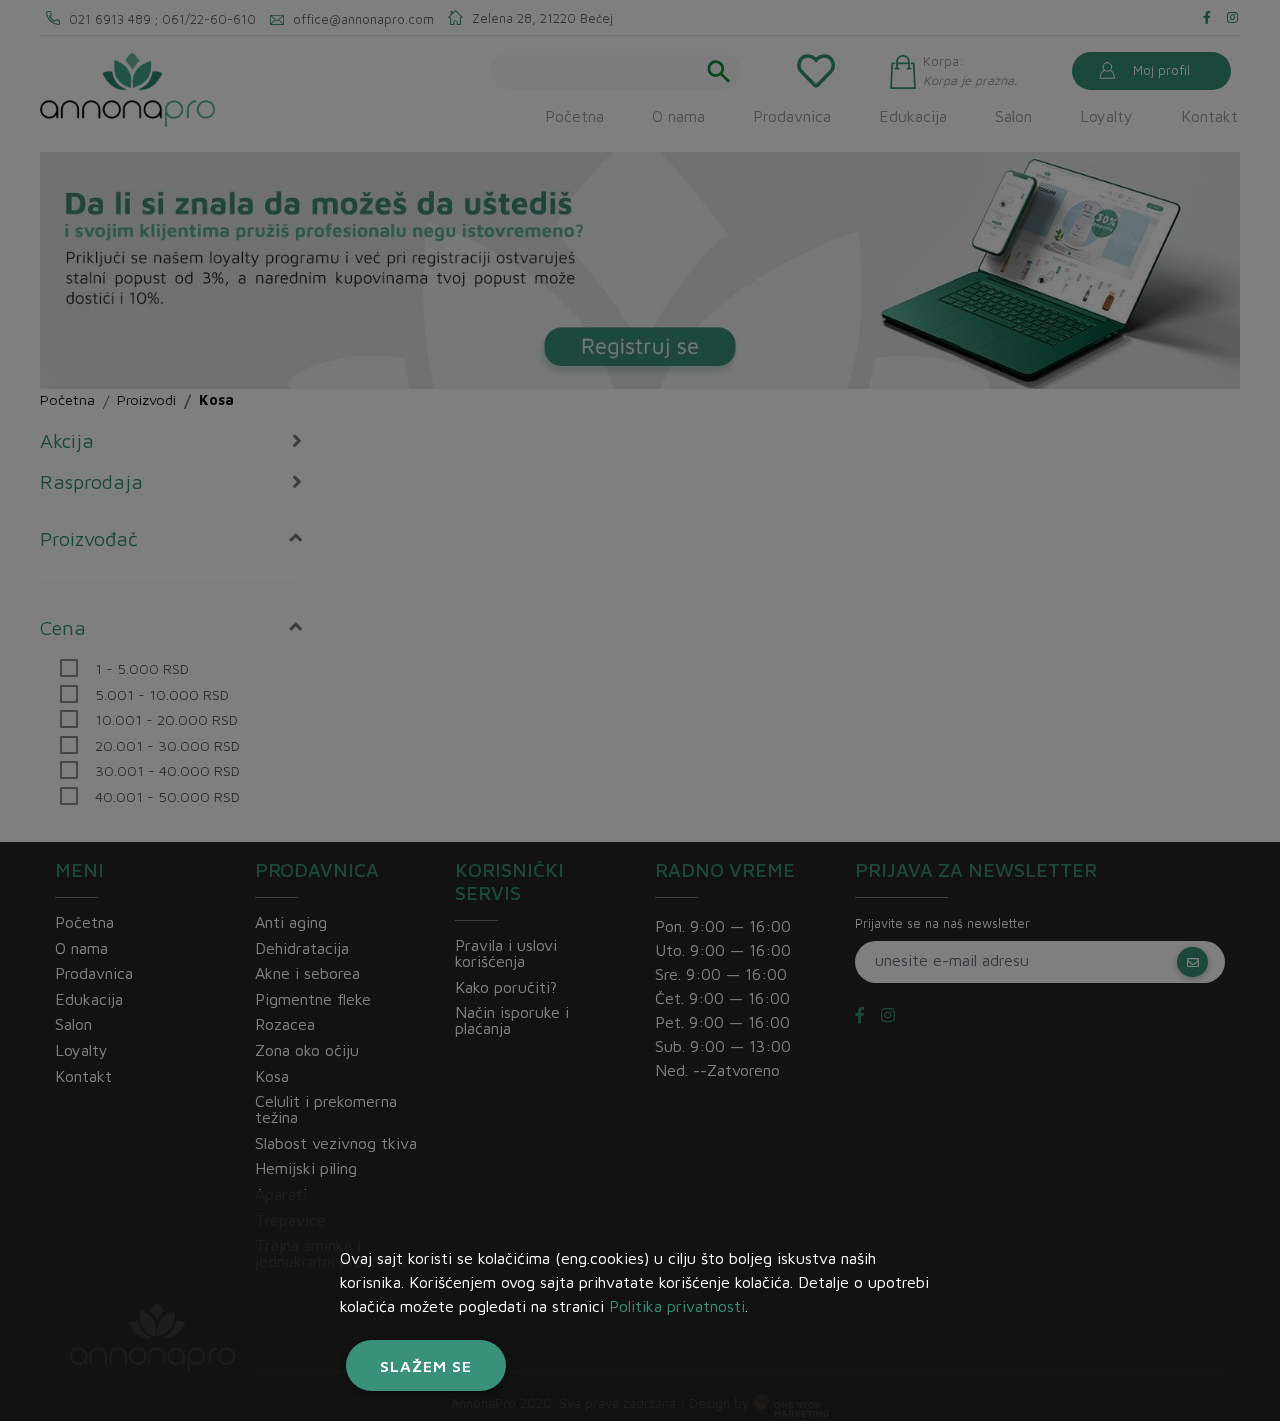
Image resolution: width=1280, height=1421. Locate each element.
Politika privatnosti (677, 1306)
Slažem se (426, 1366)
